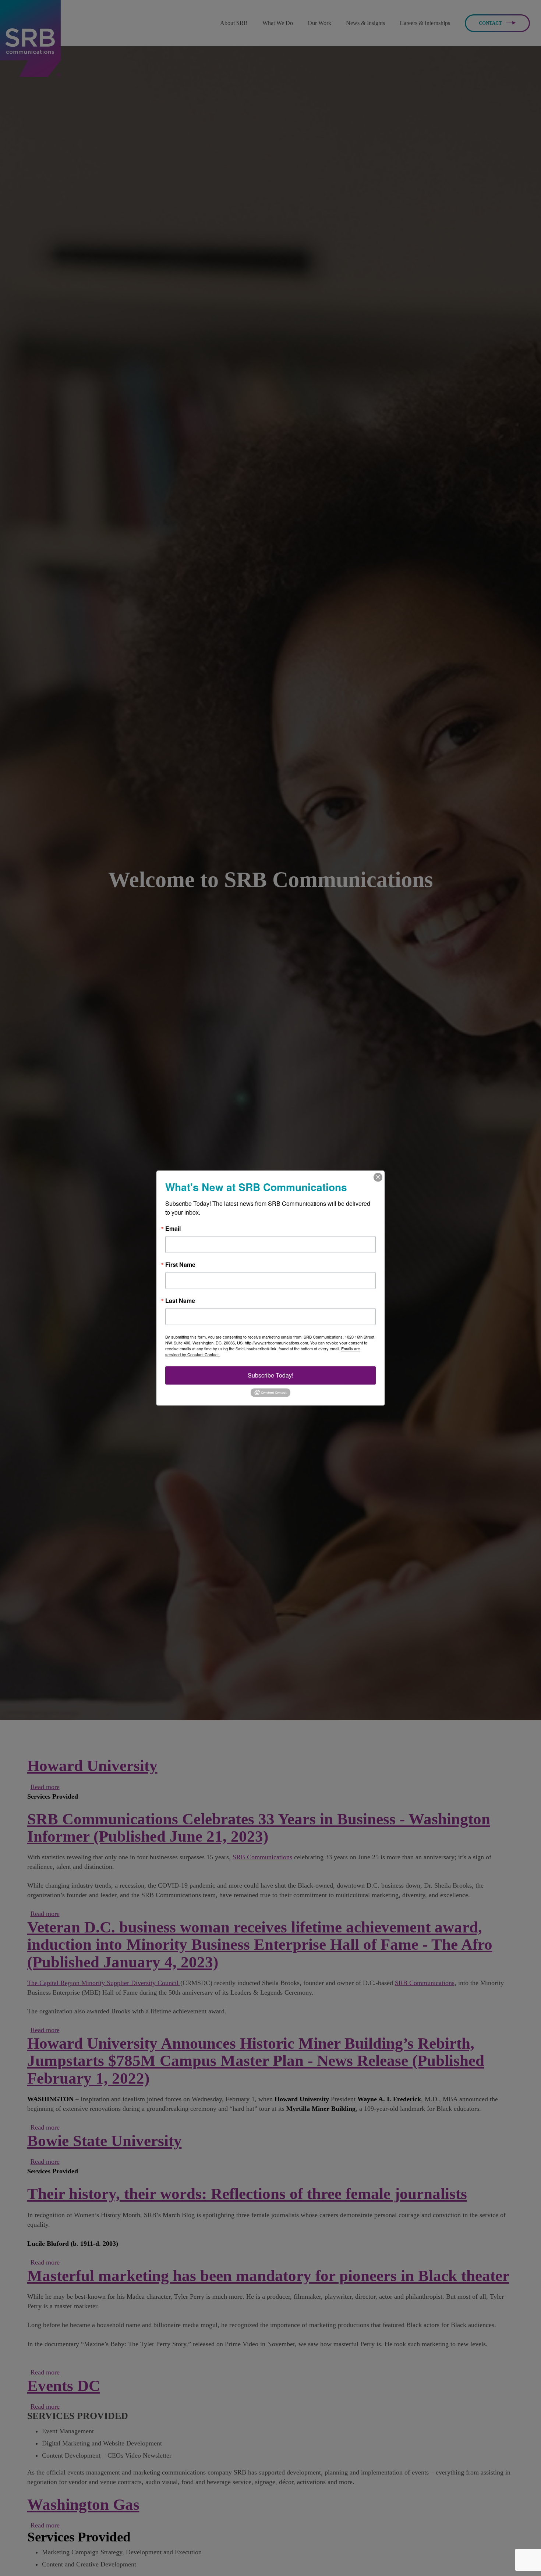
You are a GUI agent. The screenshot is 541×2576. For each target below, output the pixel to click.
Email (173, 1229)
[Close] (378, 1177)
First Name (180, 1265)
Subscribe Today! (270, 1375)
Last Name (180, 1301)
